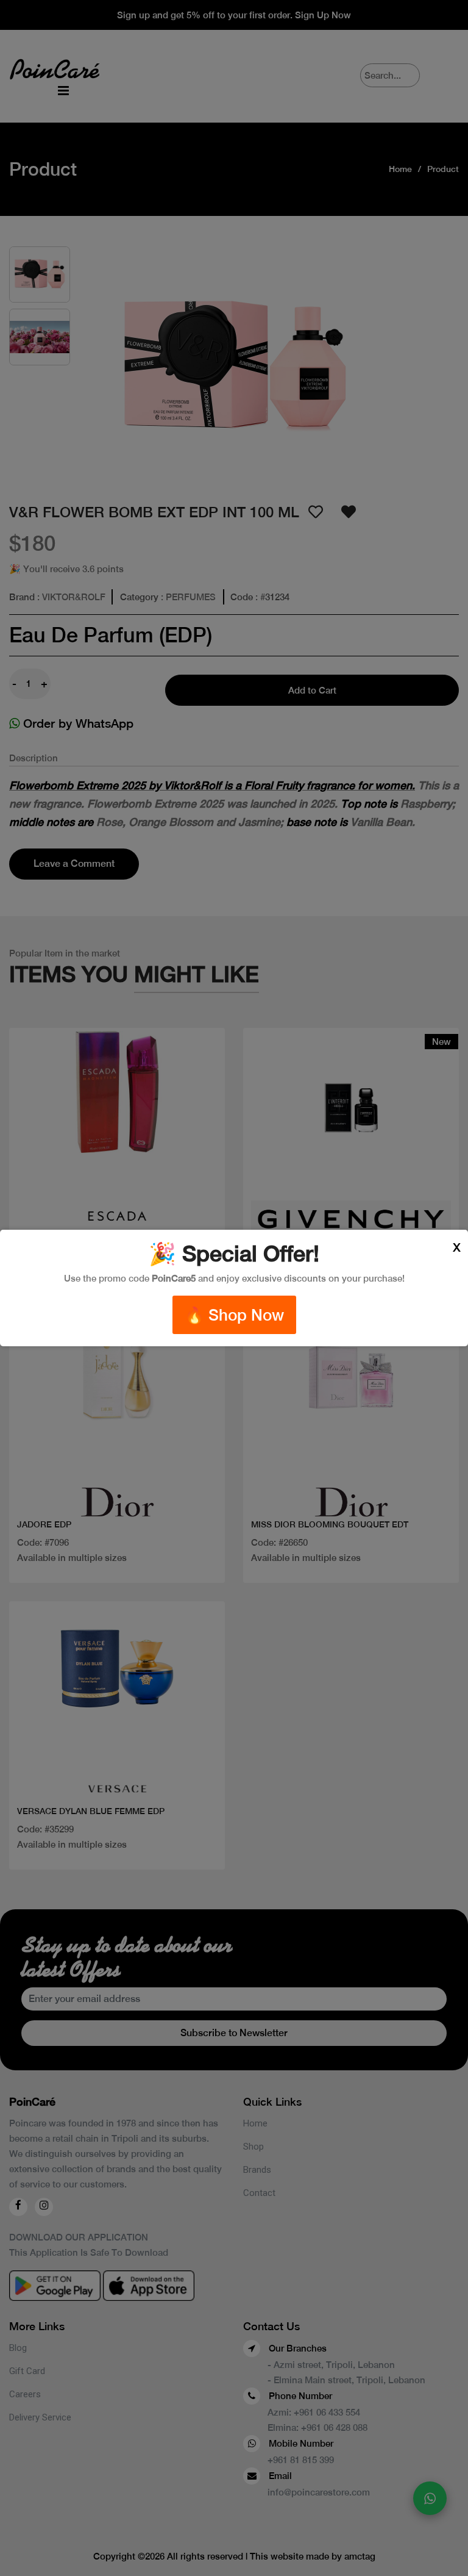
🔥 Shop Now (234, 1315)
